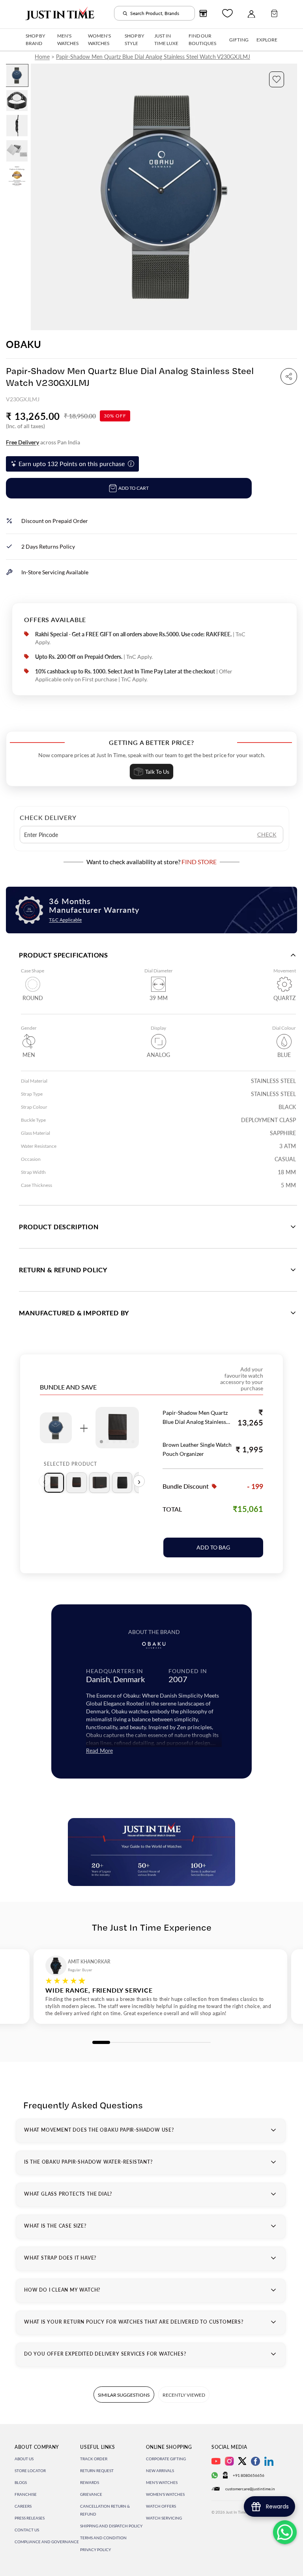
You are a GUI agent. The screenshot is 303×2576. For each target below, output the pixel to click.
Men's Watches (162, 2482)
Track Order (94, 2459)
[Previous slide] (37, 197)
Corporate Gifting (166, 2459)
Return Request (97, 2471)
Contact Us (27, 2530)
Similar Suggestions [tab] (124, 2395)
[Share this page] (289, 376)
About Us (24, 2459)
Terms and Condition (103, 2538)
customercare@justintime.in (250, 2489)
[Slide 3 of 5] (17, 126)
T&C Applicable (65, 920)
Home (42, 57)
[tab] (54, 1483)
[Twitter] (242, 2461)
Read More (99, 1751)
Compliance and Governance (47, 2542)
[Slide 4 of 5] (17, 151)
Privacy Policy (95, 2550)
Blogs (21, 2482)
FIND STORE (199, 862)
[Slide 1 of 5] (17, 75)
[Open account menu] (251, 13)
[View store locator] (203, 13)
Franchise (26, 2494)
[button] (277, 79)
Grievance (91, 2494)
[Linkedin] (269, 2461)
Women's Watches (165, 2494)
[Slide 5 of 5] (17, 176)
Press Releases (30, 2518)
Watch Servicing (164, 2518)
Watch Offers (161, 2506)
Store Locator (30, 2471)
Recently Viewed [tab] (184, 2395)
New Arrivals (160, 2471)
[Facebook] (255, 2461)
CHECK (267, 834)
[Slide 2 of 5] (17, 101)
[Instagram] (229, 2461)
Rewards (90, 2482)
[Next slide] (291, 197)
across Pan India (43, 442)
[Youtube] (216, 2461)
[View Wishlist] (227, 13)
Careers (23, 2506)
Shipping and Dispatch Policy (111, 2526)
